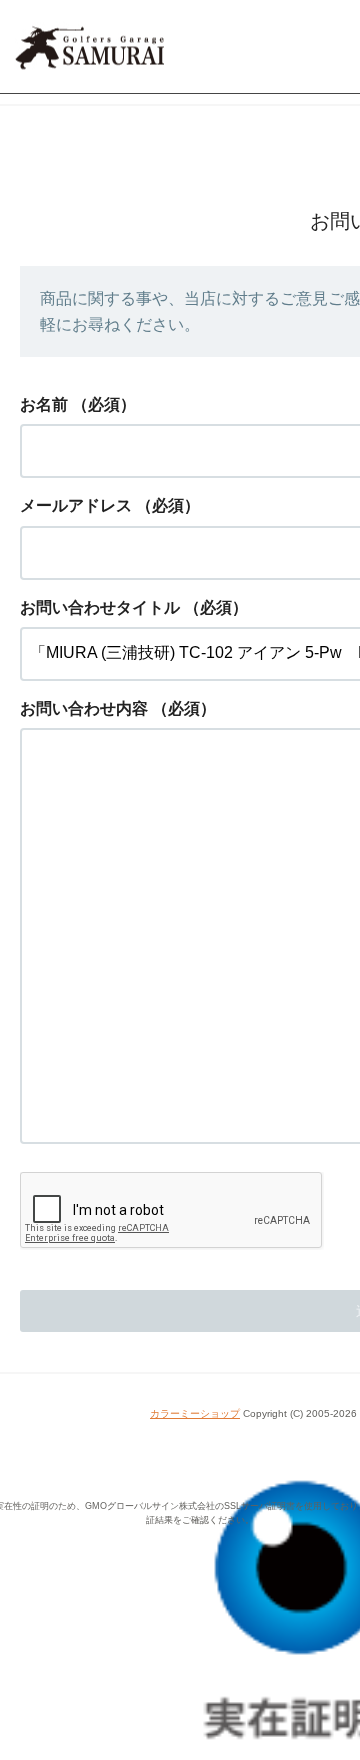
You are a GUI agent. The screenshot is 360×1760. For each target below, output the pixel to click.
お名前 (44, 404)
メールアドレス (76, 505)
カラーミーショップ (195, 1413)
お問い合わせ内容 (84, 708)
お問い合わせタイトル (100, 607)
